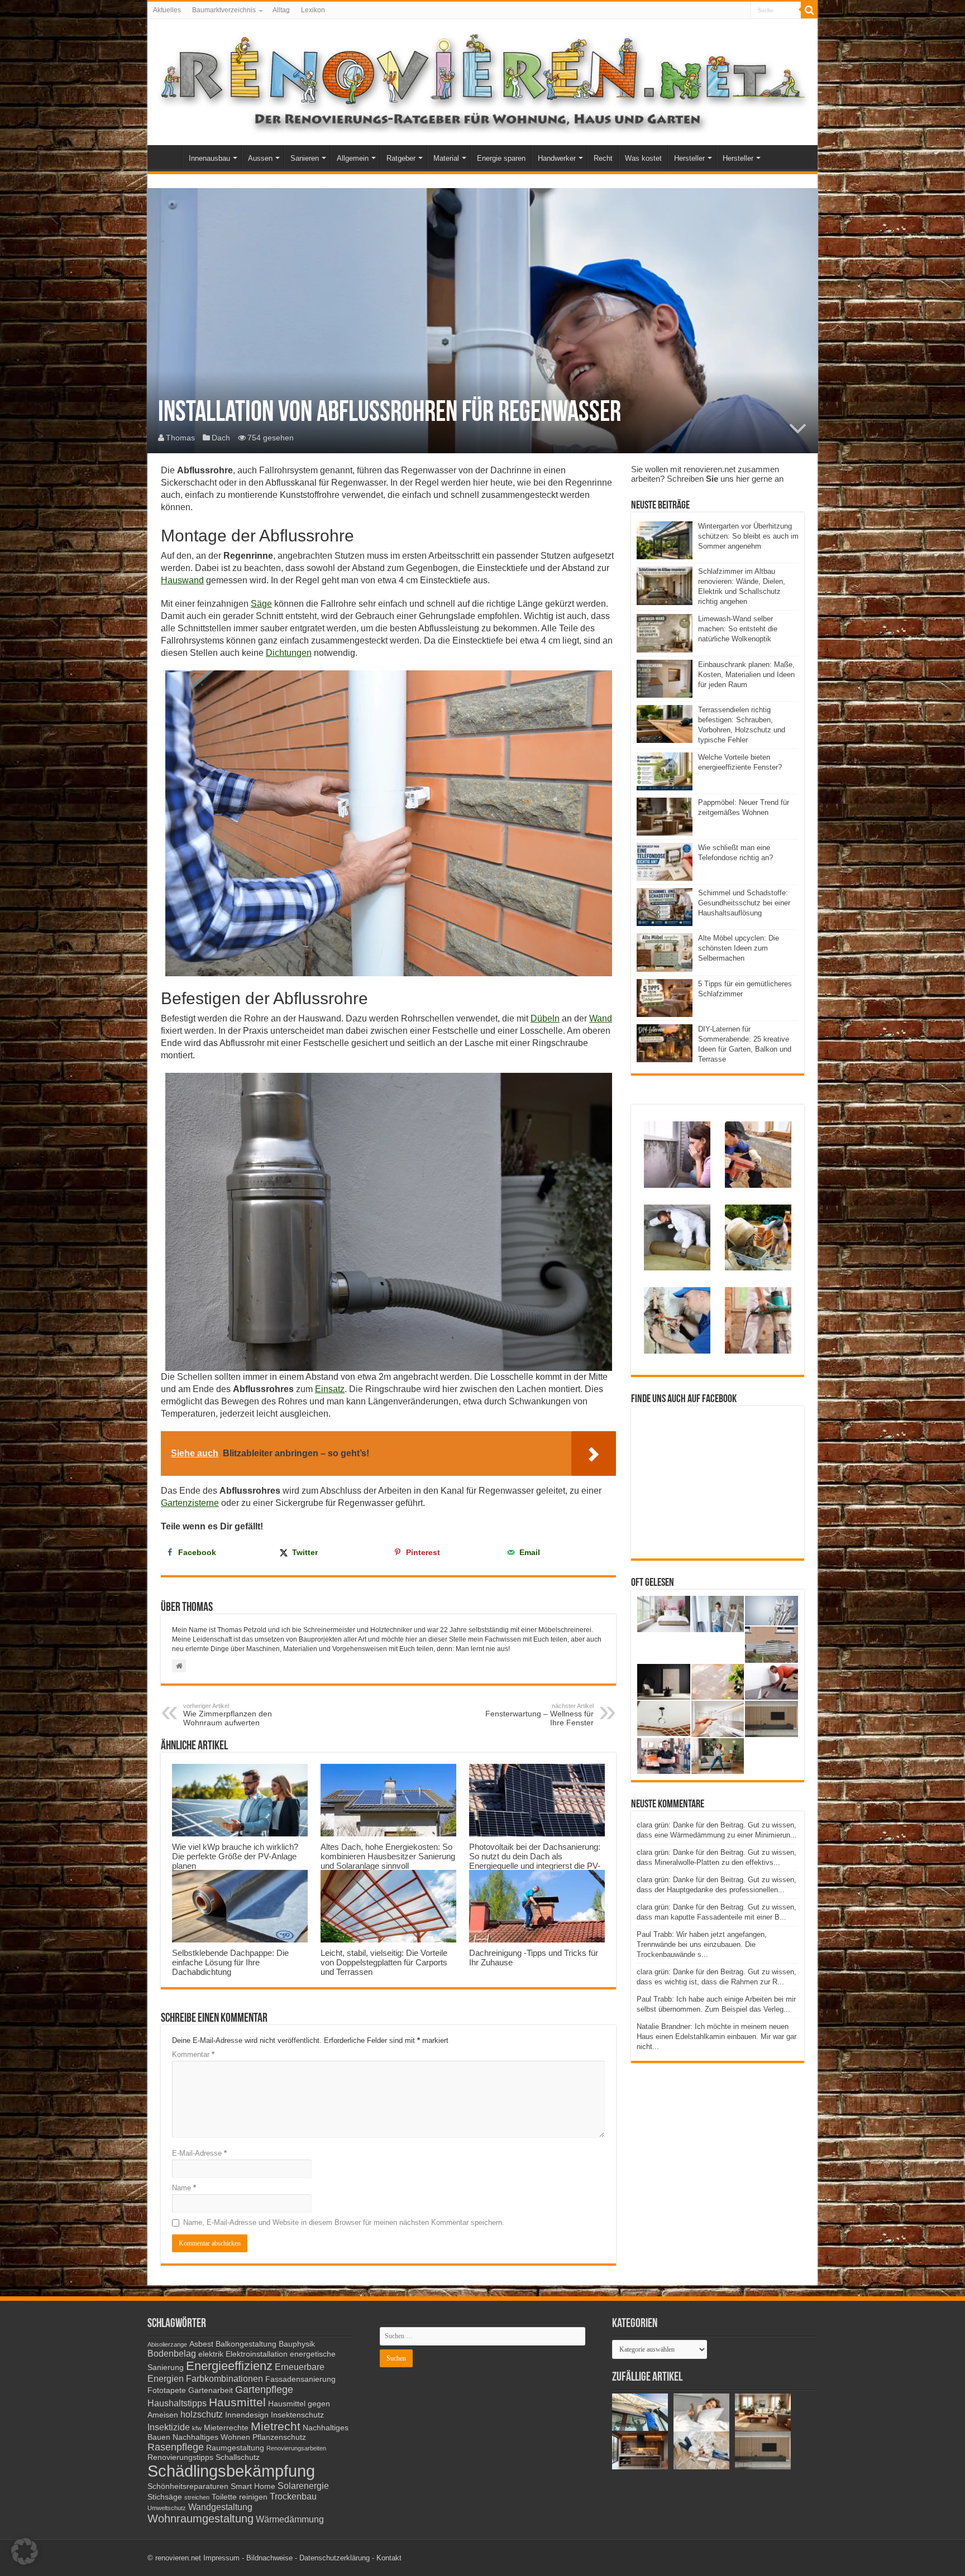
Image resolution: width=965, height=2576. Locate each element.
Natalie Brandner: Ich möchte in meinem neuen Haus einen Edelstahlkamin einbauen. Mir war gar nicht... (716, 2037)
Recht (603, 158)
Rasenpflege (176, 2447)
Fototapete (167, 2390)
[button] (25, 2551)
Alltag (281, 10)
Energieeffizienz (229, 2366)
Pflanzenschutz (279, 2437)
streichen (197, 2497)
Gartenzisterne (190, 1503)
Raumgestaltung (235, 2448)
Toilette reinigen (240, 2497)
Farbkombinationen (224, 2378)
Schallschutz (238, 2457)
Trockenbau (293, 2496)
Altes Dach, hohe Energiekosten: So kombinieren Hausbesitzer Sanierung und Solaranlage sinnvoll (388, 1856)
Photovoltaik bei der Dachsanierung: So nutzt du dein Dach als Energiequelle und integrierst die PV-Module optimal (535, 1861)
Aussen (260, 158)
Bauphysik (297, 2344)
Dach (221, 438)
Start (168, 157)
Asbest (201, 2344)
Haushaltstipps (177, 2403)
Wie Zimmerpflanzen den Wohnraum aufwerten (228, 1715)
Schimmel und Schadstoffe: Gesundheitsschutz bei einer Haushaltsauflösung (744, 903)
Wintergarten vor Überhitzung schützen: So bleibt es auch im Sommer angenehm (748, 536)
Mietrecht (276, 2426)
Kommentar (193, 2054)
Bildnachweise (269, 2558)
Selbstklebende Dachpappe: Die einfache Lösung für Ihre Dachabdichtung (230, 1962)
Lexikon (313, 10)
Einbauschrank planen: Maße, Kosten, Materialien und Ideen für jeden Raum (746, 675)
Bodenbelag (172, 2353)
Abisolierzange (167, 2344)
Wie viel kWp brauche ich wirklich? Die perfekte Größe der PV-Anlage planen (235, 1856)
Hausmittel (237, 2402)
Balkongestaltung (246, 2344)
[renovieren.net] (482, 80)
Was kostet (643, 158)
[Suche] (809, 10)
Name (184, 2188)
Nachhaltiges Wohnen (211, 2437)
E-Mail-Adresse (199, 2153)
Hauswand (182, 580)
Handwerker (557, 158)
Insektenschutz (297, 2415)
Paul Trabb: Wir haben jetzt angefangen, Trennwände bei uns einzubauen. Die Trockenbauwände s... (702, 1944)
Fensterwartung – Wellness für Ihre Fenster (539, 1715)
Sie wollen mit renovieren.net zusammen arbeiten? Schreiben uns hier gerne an (707, 474)
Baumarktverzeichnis (224, 10)
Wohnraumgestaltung (200, 2519)
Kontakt (389, 2558)
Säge (261, 604)
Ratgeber (401, 158)
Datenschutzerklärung (335, 2558)
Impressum (221, 2558)
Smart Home (253, 2486)
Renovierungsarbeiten (296, 2448)
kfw (197, 2428)
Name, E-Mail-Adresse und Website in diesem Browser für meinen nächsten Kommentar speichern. (344, 2222)
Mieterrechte (226, 2428)
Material (446, 158)
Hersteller (689, 158)
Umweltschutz (167, 2508)
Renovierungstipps (180, 2457)
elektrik (211, 2354)
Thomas (180, 438)
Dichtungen (289, 653)
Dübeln (545, 1018)
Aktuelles (167, 10)
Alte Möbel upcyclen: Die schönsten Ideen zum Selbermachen (739, 948)
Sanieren (305, 158)
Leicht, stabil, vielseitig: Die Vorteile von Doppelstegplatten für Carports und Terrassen (384, 1962)
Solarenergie (303, 2486)
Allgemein (353, 158)
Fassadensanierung (300, 2379)
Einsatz (330, 1389)
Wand (601, 1018)
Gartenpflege (264, 2390)
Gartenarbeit (211, 2390)
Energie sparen (501, 158)
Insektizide (169, 2427)
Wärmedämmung (290, 2519)
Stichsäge (165, 2497)
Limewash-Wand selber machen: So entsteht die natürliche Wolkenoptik (738, 629)
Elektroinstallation (257, 2354)
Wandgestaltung (220, 2507)
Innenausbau (209, 158)
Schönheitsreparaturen (188, 2486)
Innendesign (247, 2415)
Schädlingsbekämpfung (231, 2471)
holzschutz (202, 2414)
